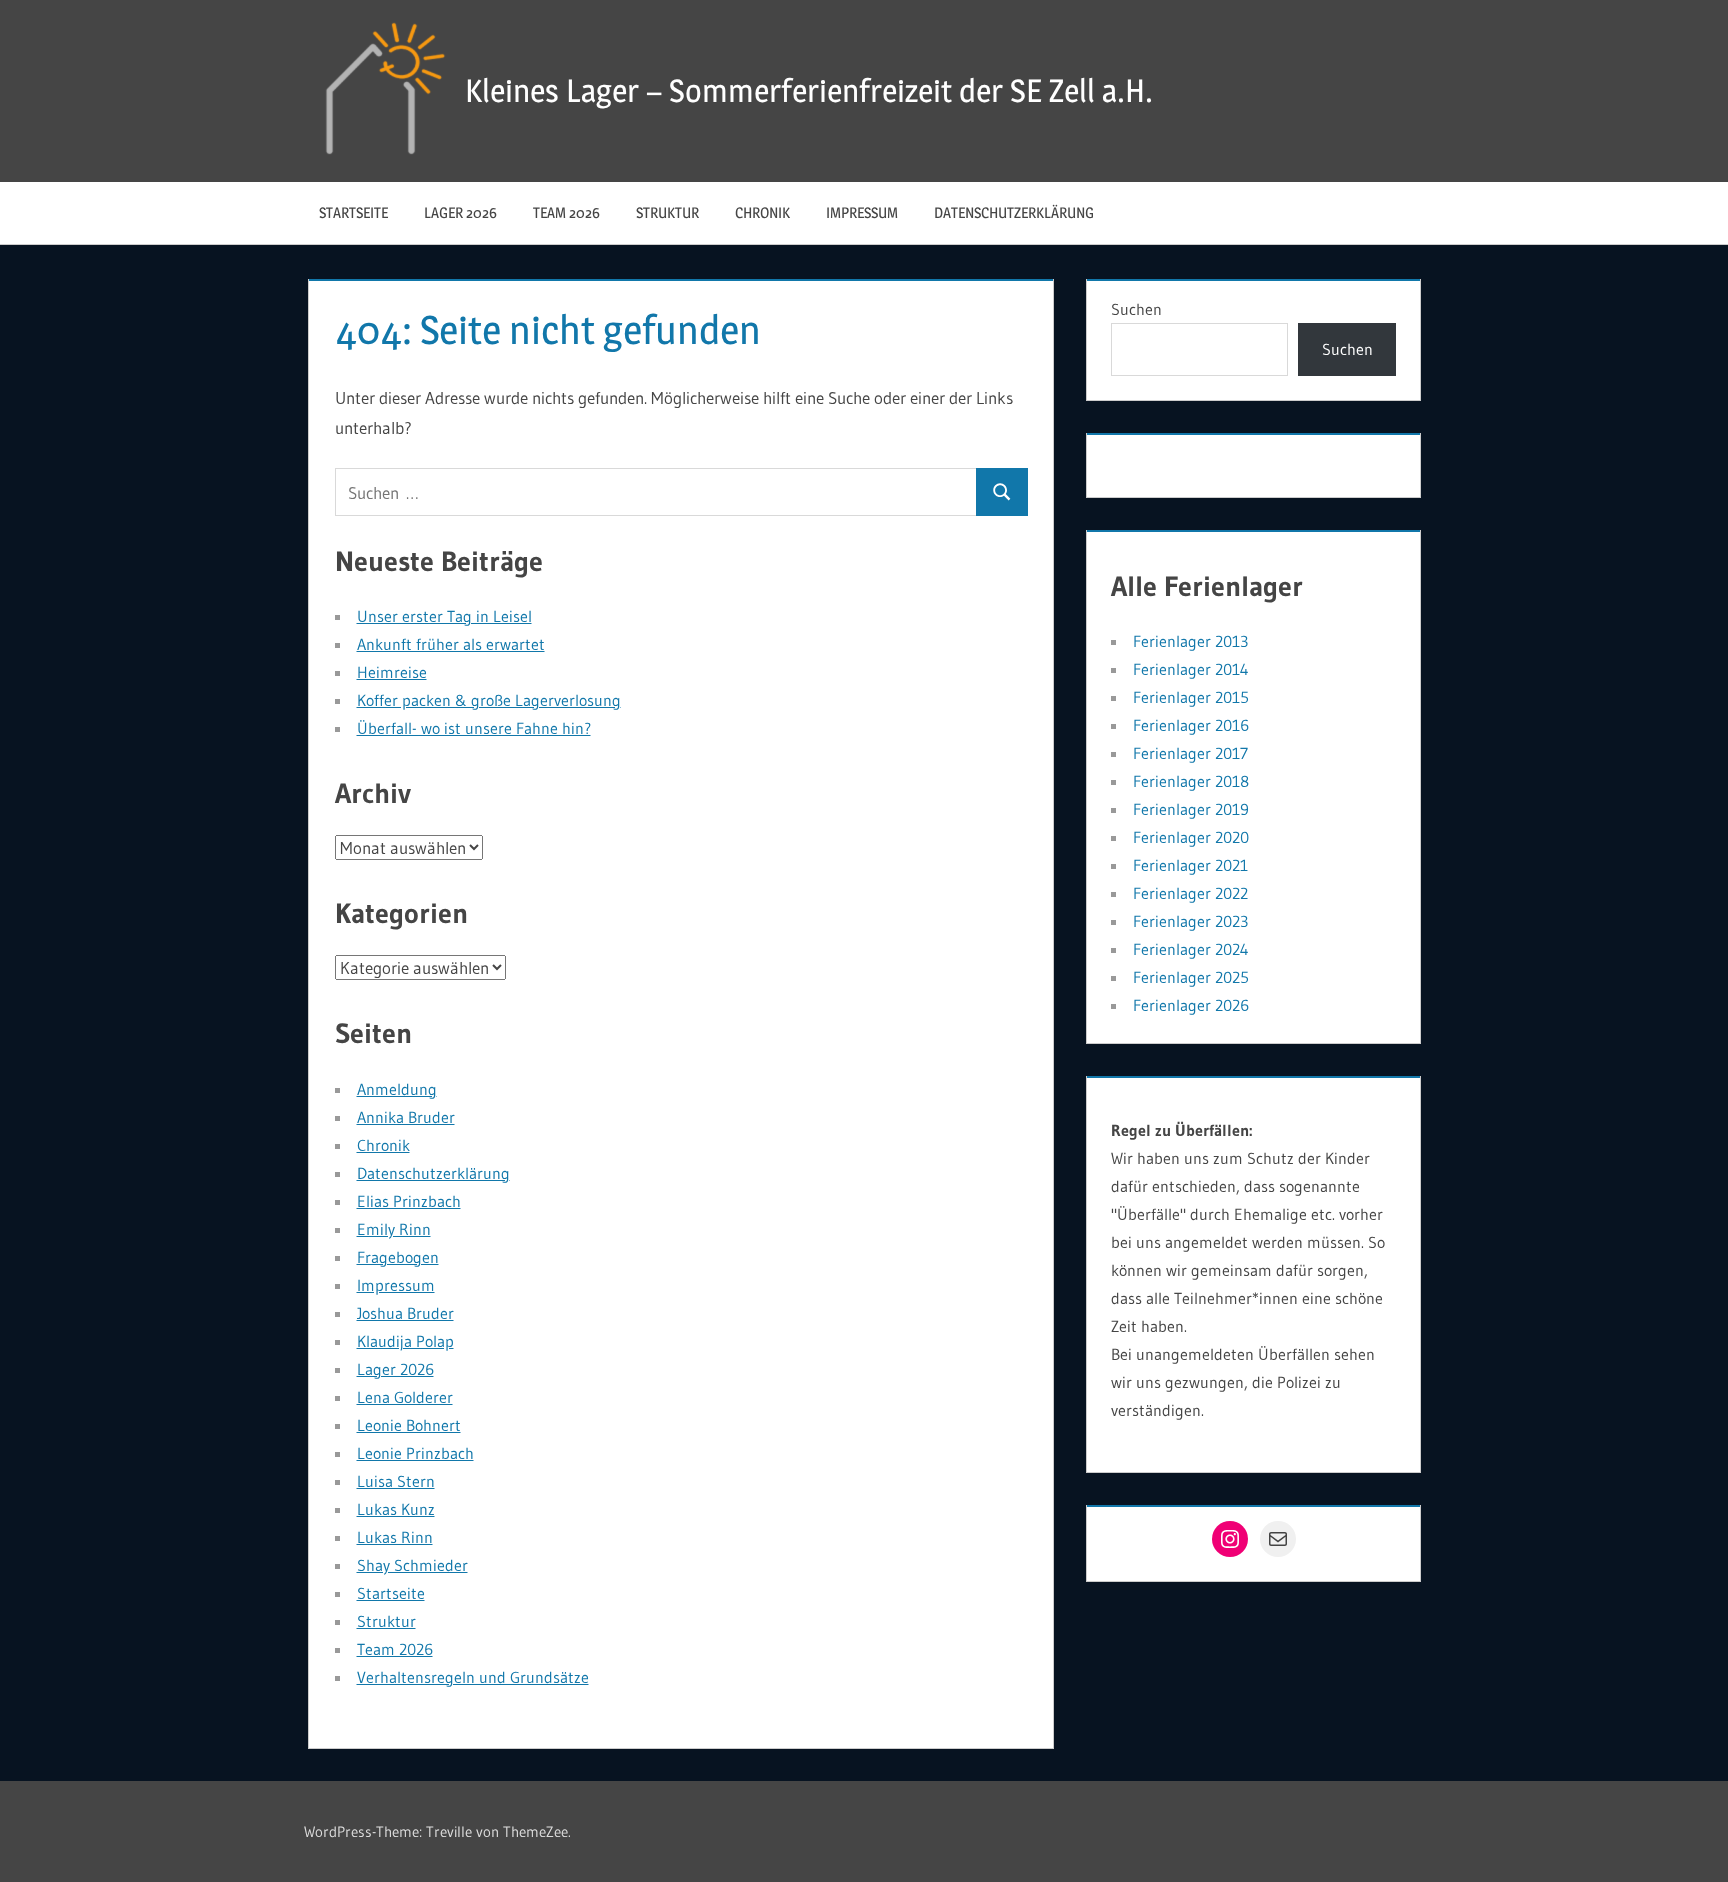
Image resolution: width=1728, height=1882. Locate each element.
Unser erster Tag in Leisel (444, 616)
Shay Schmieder (412, 1565)
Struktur (667, 212)
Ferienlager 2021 (1190, 865)
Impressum (862, 212)
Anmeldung (397, 1089)
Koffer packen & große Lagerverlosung (489, 700)
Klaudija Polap (405, 1341)
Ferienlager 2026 (1191, 1005)
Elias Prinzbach (409, 1201)
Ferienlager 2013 (1190, 641)
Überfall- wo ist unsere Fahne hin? (474, 728)
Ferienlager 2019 (1191, 809)
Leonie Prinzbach (415, 1453)
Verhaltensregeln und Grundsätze (473, 1677)
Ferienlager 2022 (1190, 893)
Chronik (762, 212)
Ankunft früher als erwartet (451, 644)
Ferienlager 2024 (1191, 949)
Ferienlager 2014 (1191, 669)
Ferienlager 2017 (1190, 753)
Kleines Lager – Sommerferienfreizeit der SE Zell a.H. (809, 90)
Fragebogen (398, 1257)
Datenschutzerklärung (1014, 212)
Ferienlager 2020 (1191, 837)
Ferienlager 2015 (1191, 697)
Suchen (1136, 309)
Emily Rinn (394, 1229)
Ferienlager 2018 (1191, 781)
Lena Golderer (405, 1397)
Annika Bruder (406, 1117)
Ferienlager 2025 (1191, 977)
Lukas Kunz (396, 1509)
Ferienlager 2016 (1191, 725)
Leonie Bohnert (409, 1425)
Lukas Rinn (395, 1537)
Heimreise (392, 672)
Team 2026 (566, 212)
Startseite (353, 212)
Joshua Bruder (405, 1313)
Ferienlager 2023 (1190, 921)
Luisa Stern (396, 1481)
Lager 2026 (460, 212)
